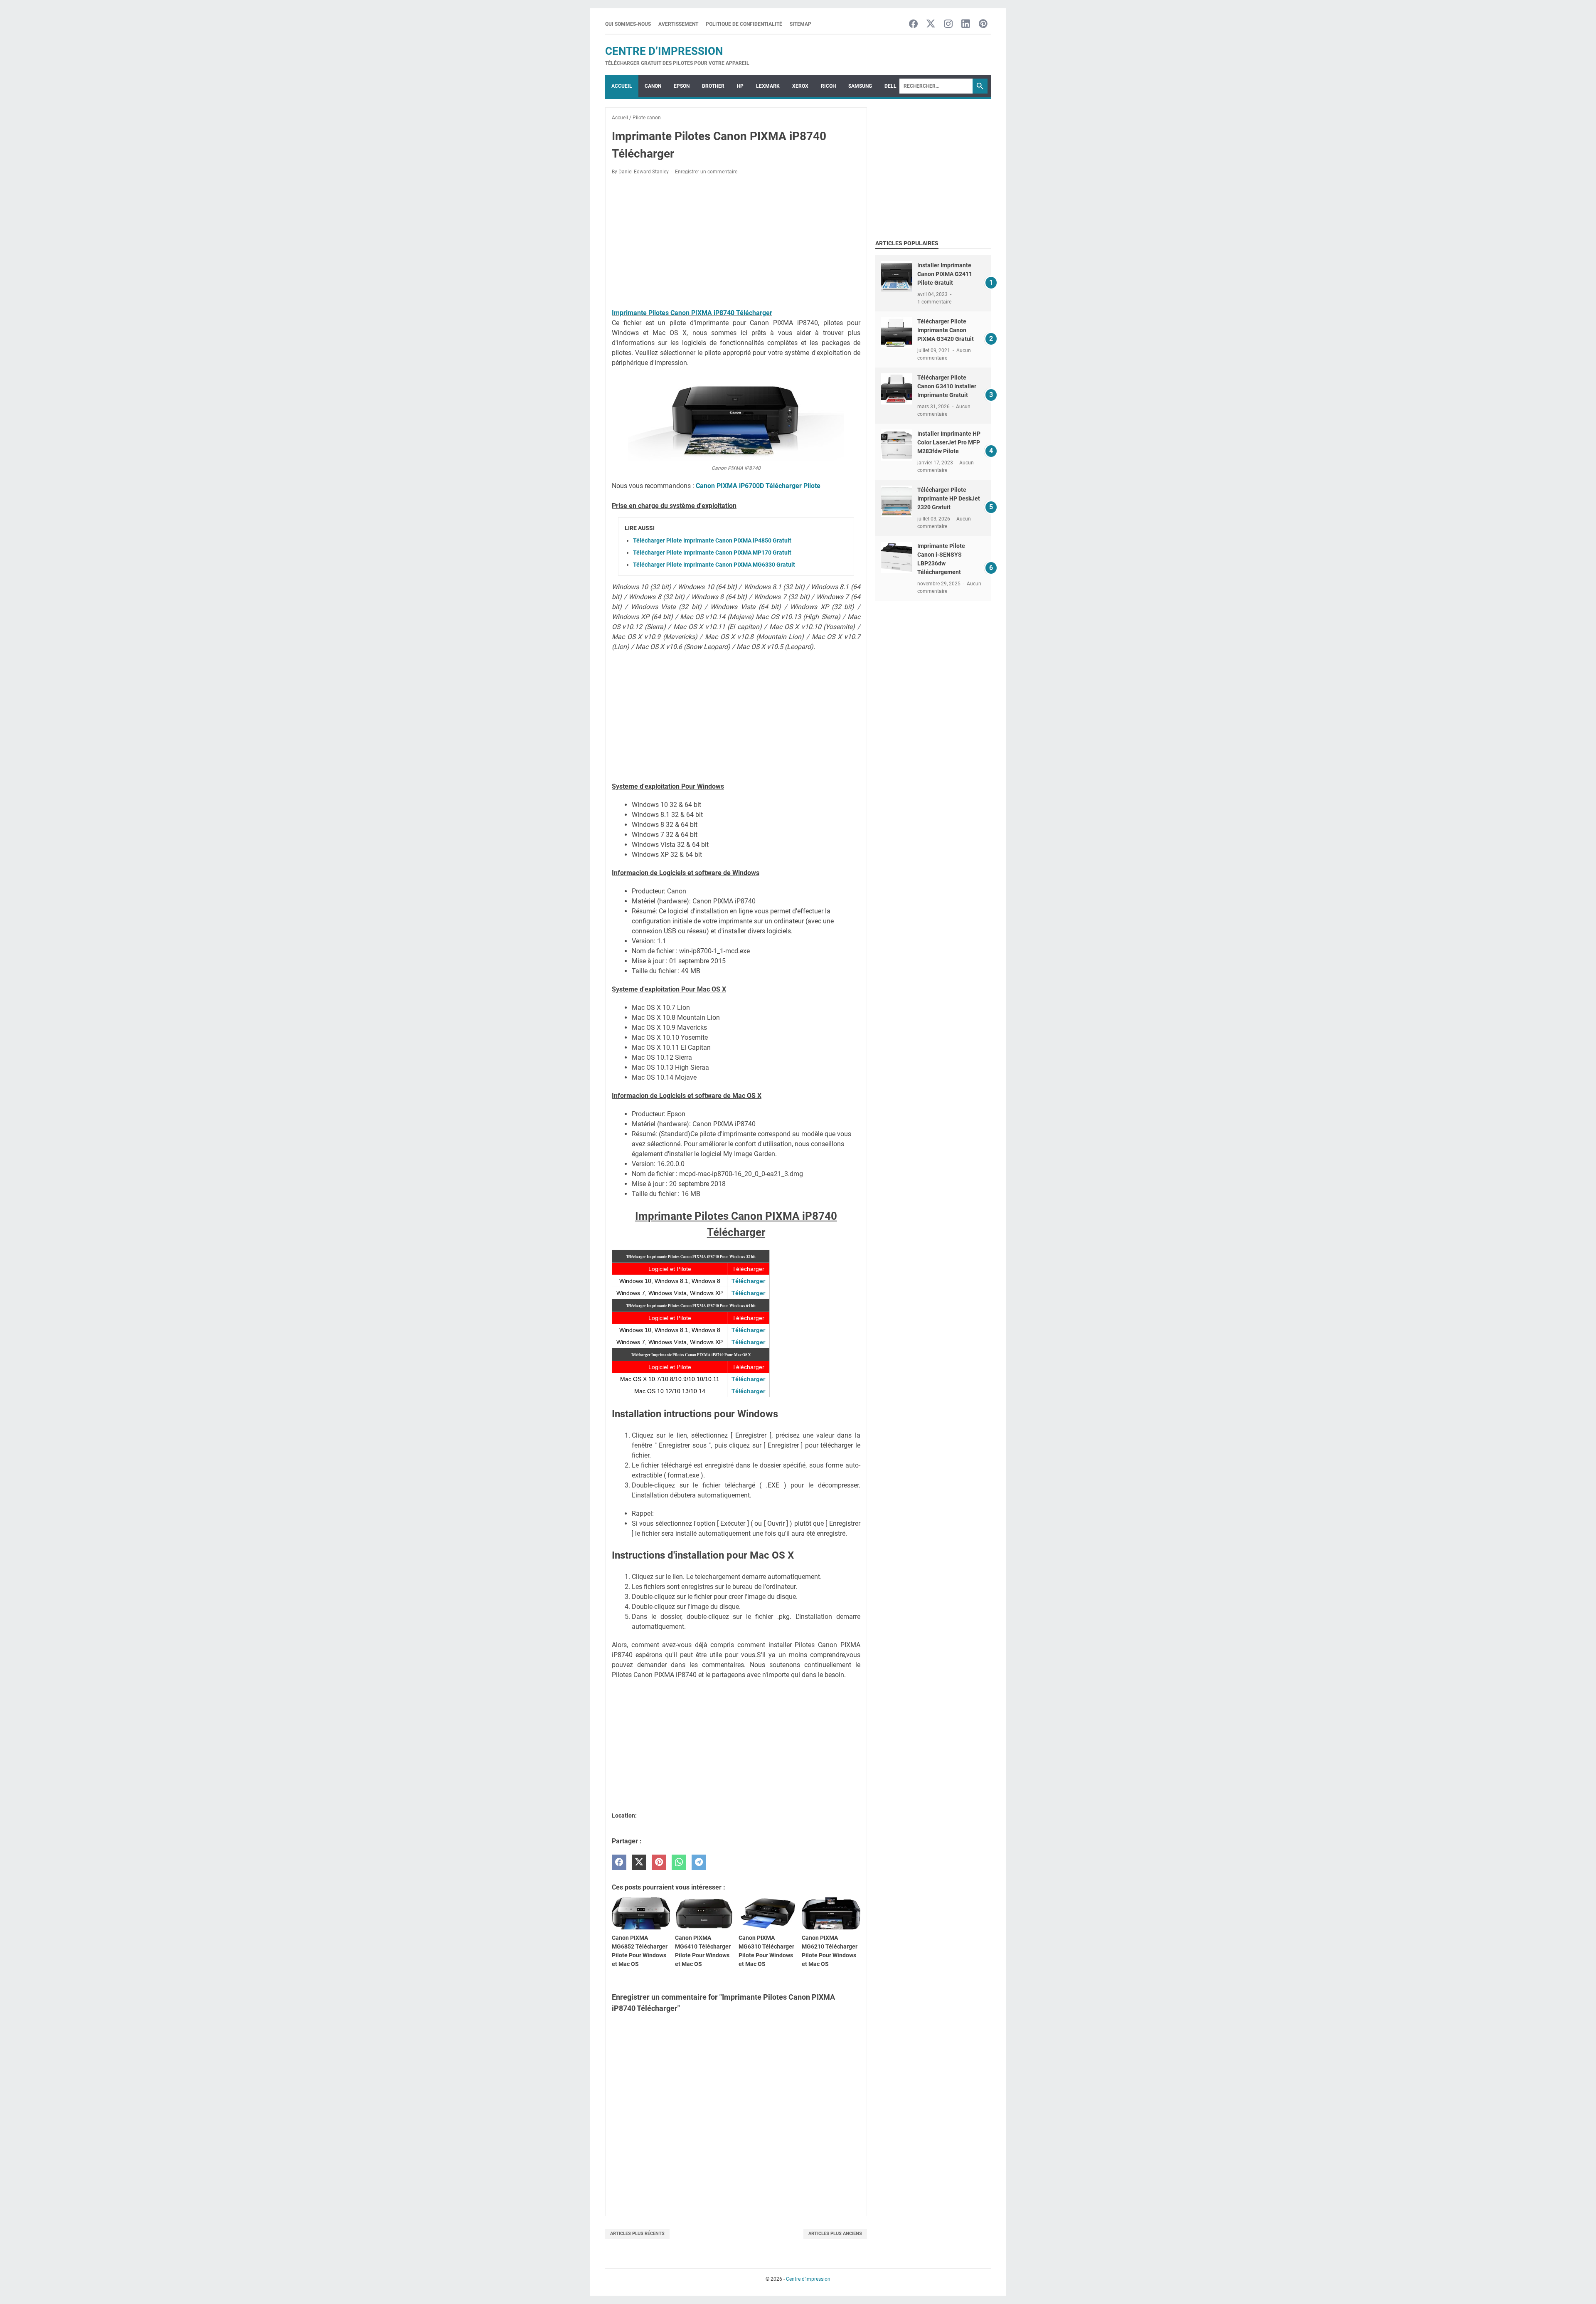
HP (740, 86)
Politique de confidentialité (744, 24)
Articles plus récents (637, 2234)
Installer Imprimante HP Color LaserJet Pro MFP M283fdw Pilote (949, 442)
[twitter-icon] (931, 24)
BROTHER (713, 86)
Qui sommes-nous (628, 24)
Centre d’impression (664, 51)
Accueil (622, 86)
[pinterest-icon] (983, 24)
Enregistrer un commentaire (706, 172)
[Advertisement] (736, 243)
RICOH (828, 86)
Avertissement (678, 24)
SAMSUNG (860, 86)
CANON (653, 86)
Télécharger (748, 1281)
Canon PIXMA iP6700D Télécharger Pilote (758, 486)
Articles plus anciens (835, 2234)
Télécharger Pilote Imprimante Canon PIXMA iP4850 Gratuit (712, 540)
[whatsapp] (679, 1862)
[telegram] (699, 1862)
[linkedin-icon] (966, 24)
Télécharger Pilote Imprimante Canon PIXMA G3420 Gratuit (946, 330)
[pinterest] (659, 1862)
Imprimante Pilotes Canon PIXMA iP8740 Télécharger (692, 313)
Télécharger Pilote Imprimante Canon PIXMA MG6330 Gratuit (714, 565)
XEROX (800, 86)
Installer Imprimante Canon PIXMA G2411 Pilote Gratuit (945, 274)
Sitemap (800, 24)
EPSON (682, 86)
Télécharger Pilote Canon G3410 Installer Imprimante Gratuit (947, 386)
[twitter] (639, 1862)
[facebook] (619, 1862)
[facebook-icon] (913, 24)
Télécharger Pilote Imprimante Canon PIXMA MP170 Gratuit (712, 553)
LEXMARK (768, 86)
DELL (890, 86)
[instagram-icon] (948, 24)
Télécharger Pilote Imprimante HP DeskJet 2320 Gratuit (949, 498)
